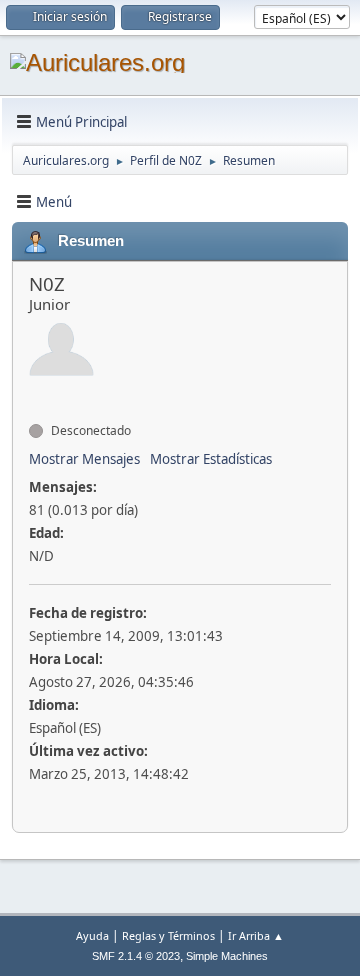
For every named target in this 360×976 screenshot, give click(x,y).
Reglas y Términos (168, 935)
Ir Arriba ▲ (256, 935)
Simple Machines (227, 956)
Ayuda (92, 935)
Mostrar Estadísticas (211, 459)
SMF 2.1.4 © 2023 (136, 956)
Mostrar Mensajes (84, 459)
